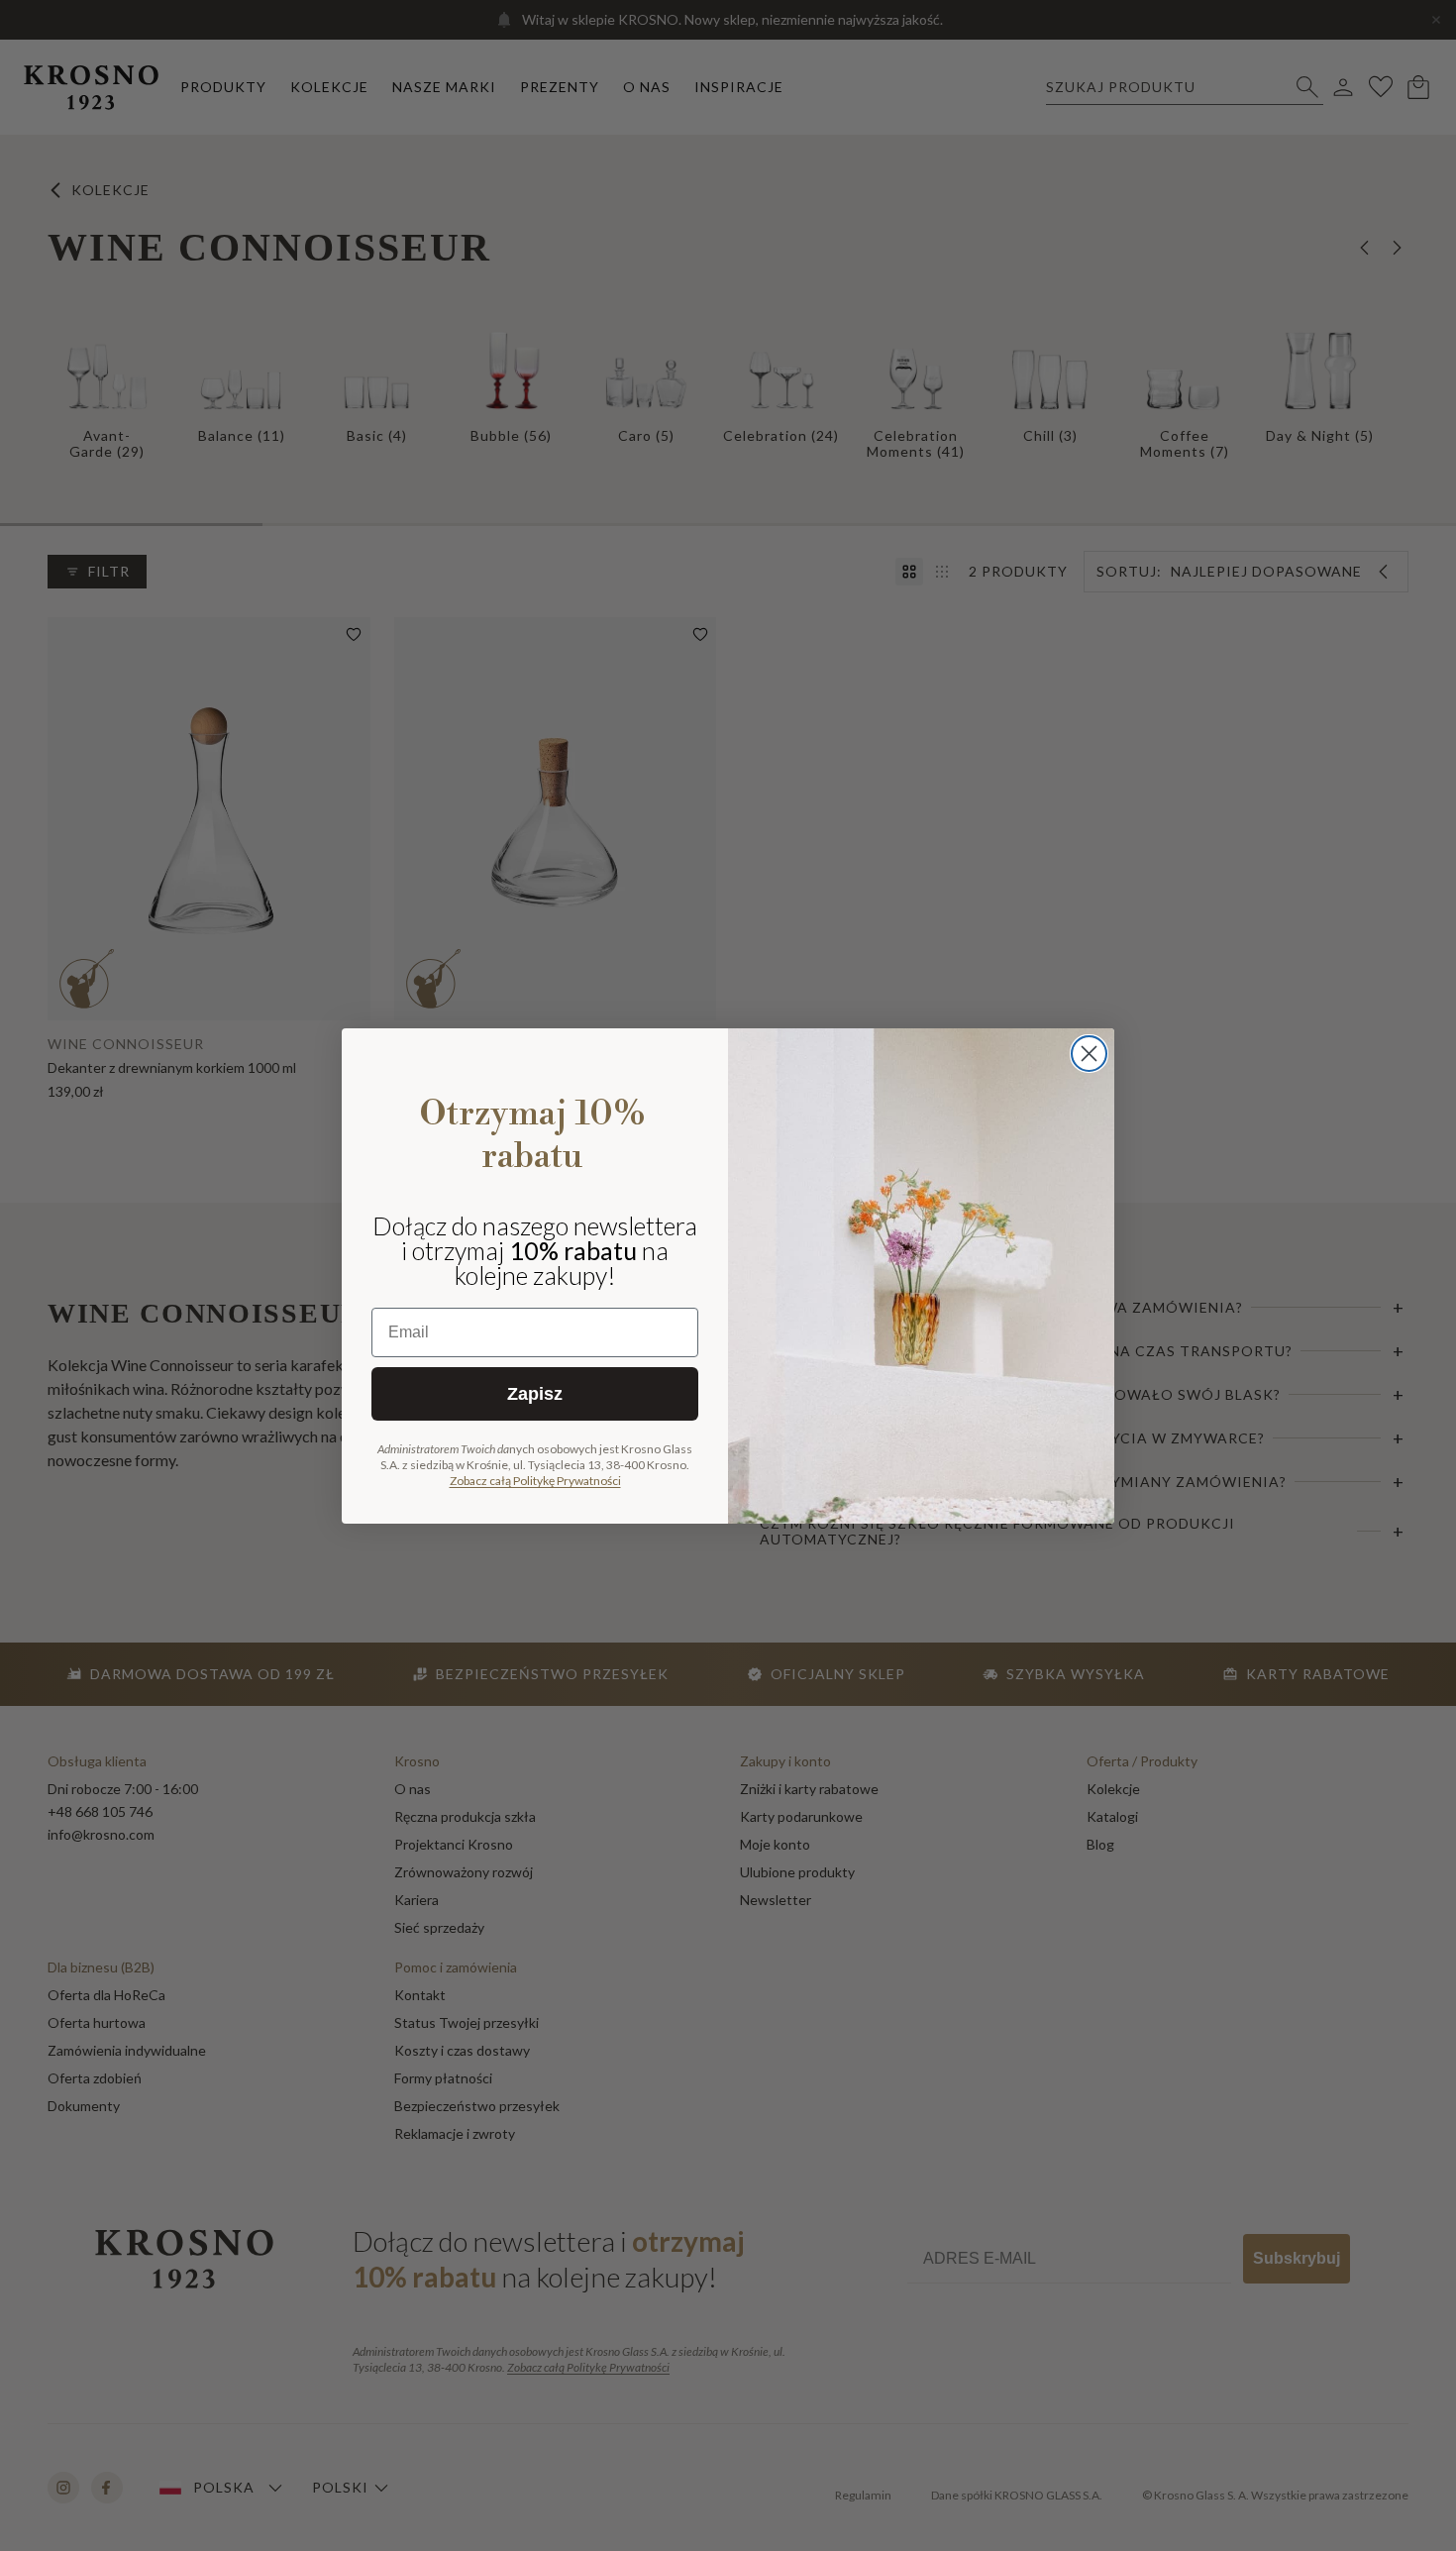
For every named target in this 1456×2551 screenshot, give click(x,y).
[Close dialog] (1089, 1054)
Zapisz (535, 1394)
